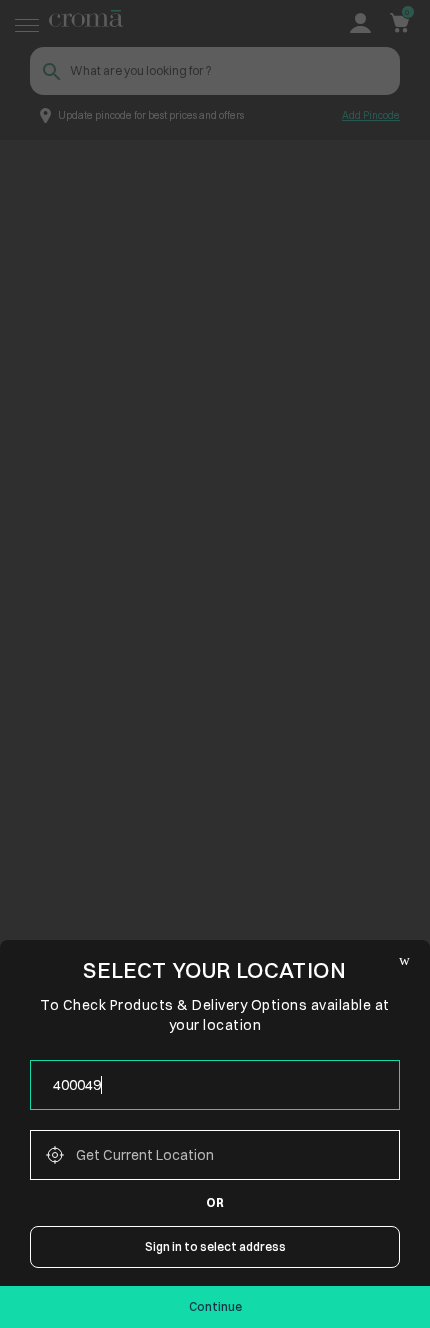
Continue (215, 1306)
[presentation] (215, 1085)
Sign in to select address (215, 1246)
